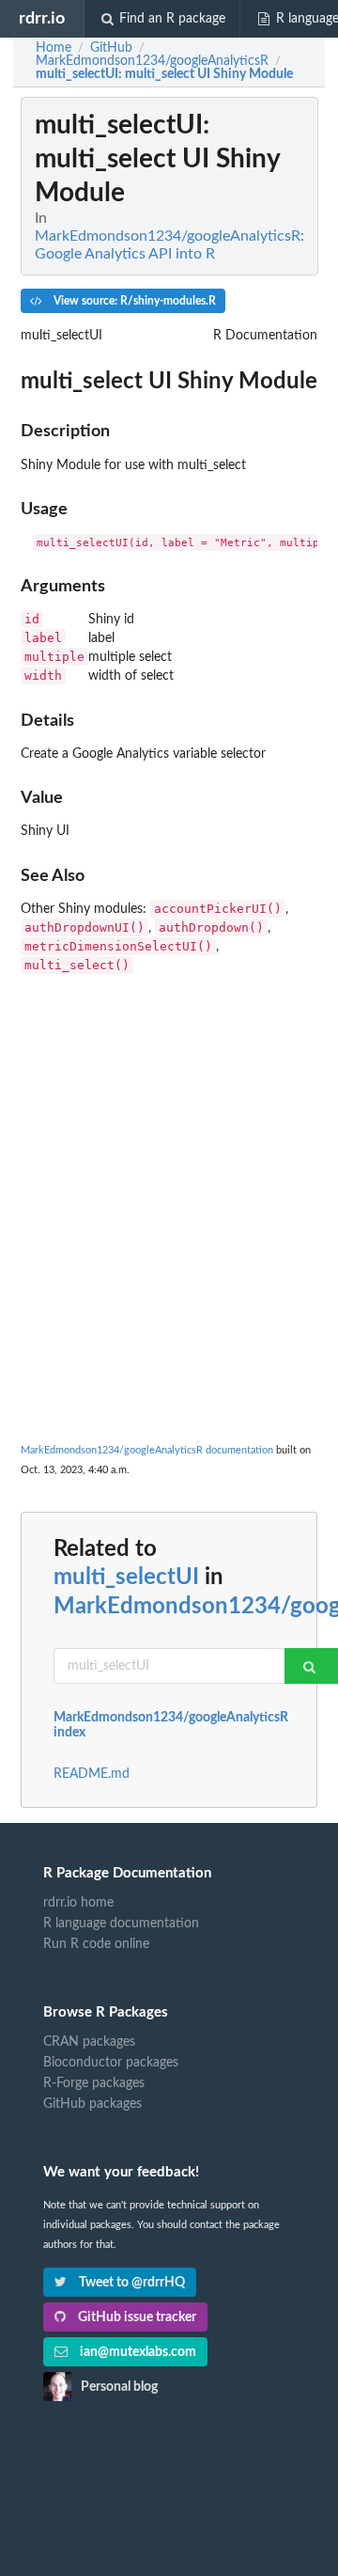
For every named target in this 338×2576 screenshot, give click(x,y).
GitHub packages (92, 2104)
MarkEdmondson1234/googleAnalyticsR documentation (147, 1450)
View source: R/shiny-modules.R (133, 301)
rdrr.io (42, 18)
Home (54, 48)
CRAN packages (89, 2042)
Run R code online (96, 1944)
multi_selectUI (126, 1578)
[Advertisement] (169, 1151)
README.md (92, 1774)
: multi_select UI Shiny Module (164, 74)
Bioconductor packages (111, 2063)
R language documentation (121, 1924)
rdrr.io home (78, 1903)
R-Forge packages (94, 2083)
